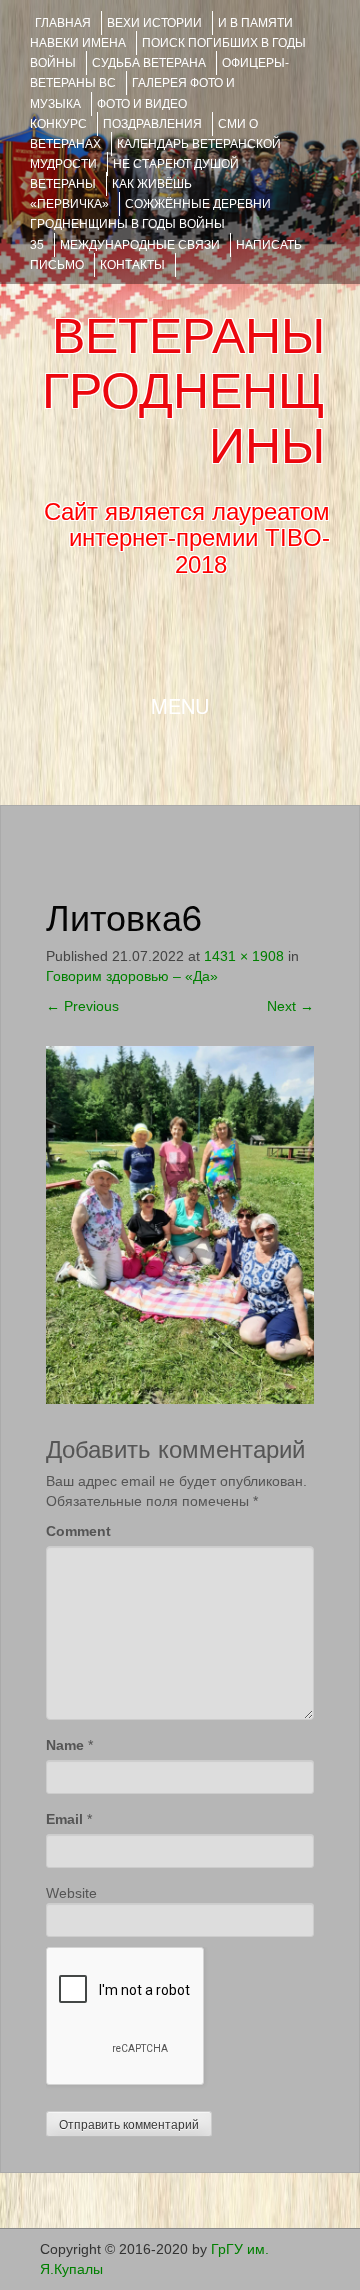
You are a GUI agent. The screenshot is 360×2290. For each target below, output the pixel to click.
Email (64, 1819)
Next (290, 1006)
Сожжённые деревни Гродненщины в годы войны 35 (150, 224)
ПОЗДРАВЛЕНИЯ (152, 124)
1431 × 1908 (244, 956)
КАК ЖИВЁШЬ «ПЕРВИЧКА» (111, 194)
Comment (78, 1531)
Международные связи (140, 245)
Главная (63, 23)
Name (65, 1745)
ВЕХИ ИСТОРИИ (154, 23)
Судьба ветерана (149, 63)
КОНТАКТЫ (132, 265)
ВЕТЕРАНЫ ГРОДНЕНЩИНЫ (183, 391)
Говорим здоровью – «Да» (132, 976)
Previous (82, 1006)
